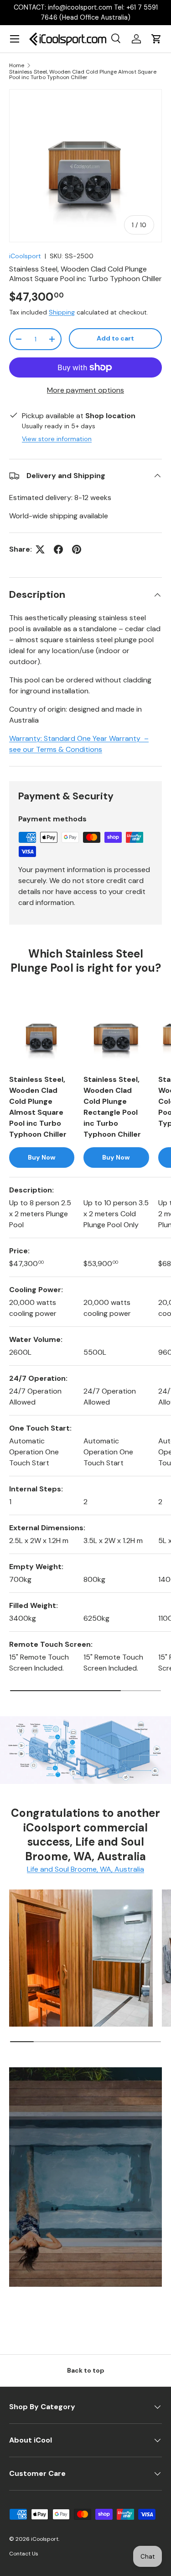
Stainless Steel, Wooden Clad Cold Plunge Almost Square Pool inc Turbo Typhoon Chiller (83, 75)
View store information (57, 439)
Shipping (62, 312)
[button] (156, 39)
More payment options (85, 390)
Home (17, 65)
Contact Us (24, 2554)
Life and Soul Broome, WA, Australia (85, 1869)
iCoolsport (25, 256)
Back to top (86, 2370)
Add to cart (115, 338)
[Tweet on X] (40, 549)
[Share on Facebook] (58, 549)
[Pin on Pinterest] (77, 549)
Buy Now (42, 1157)
